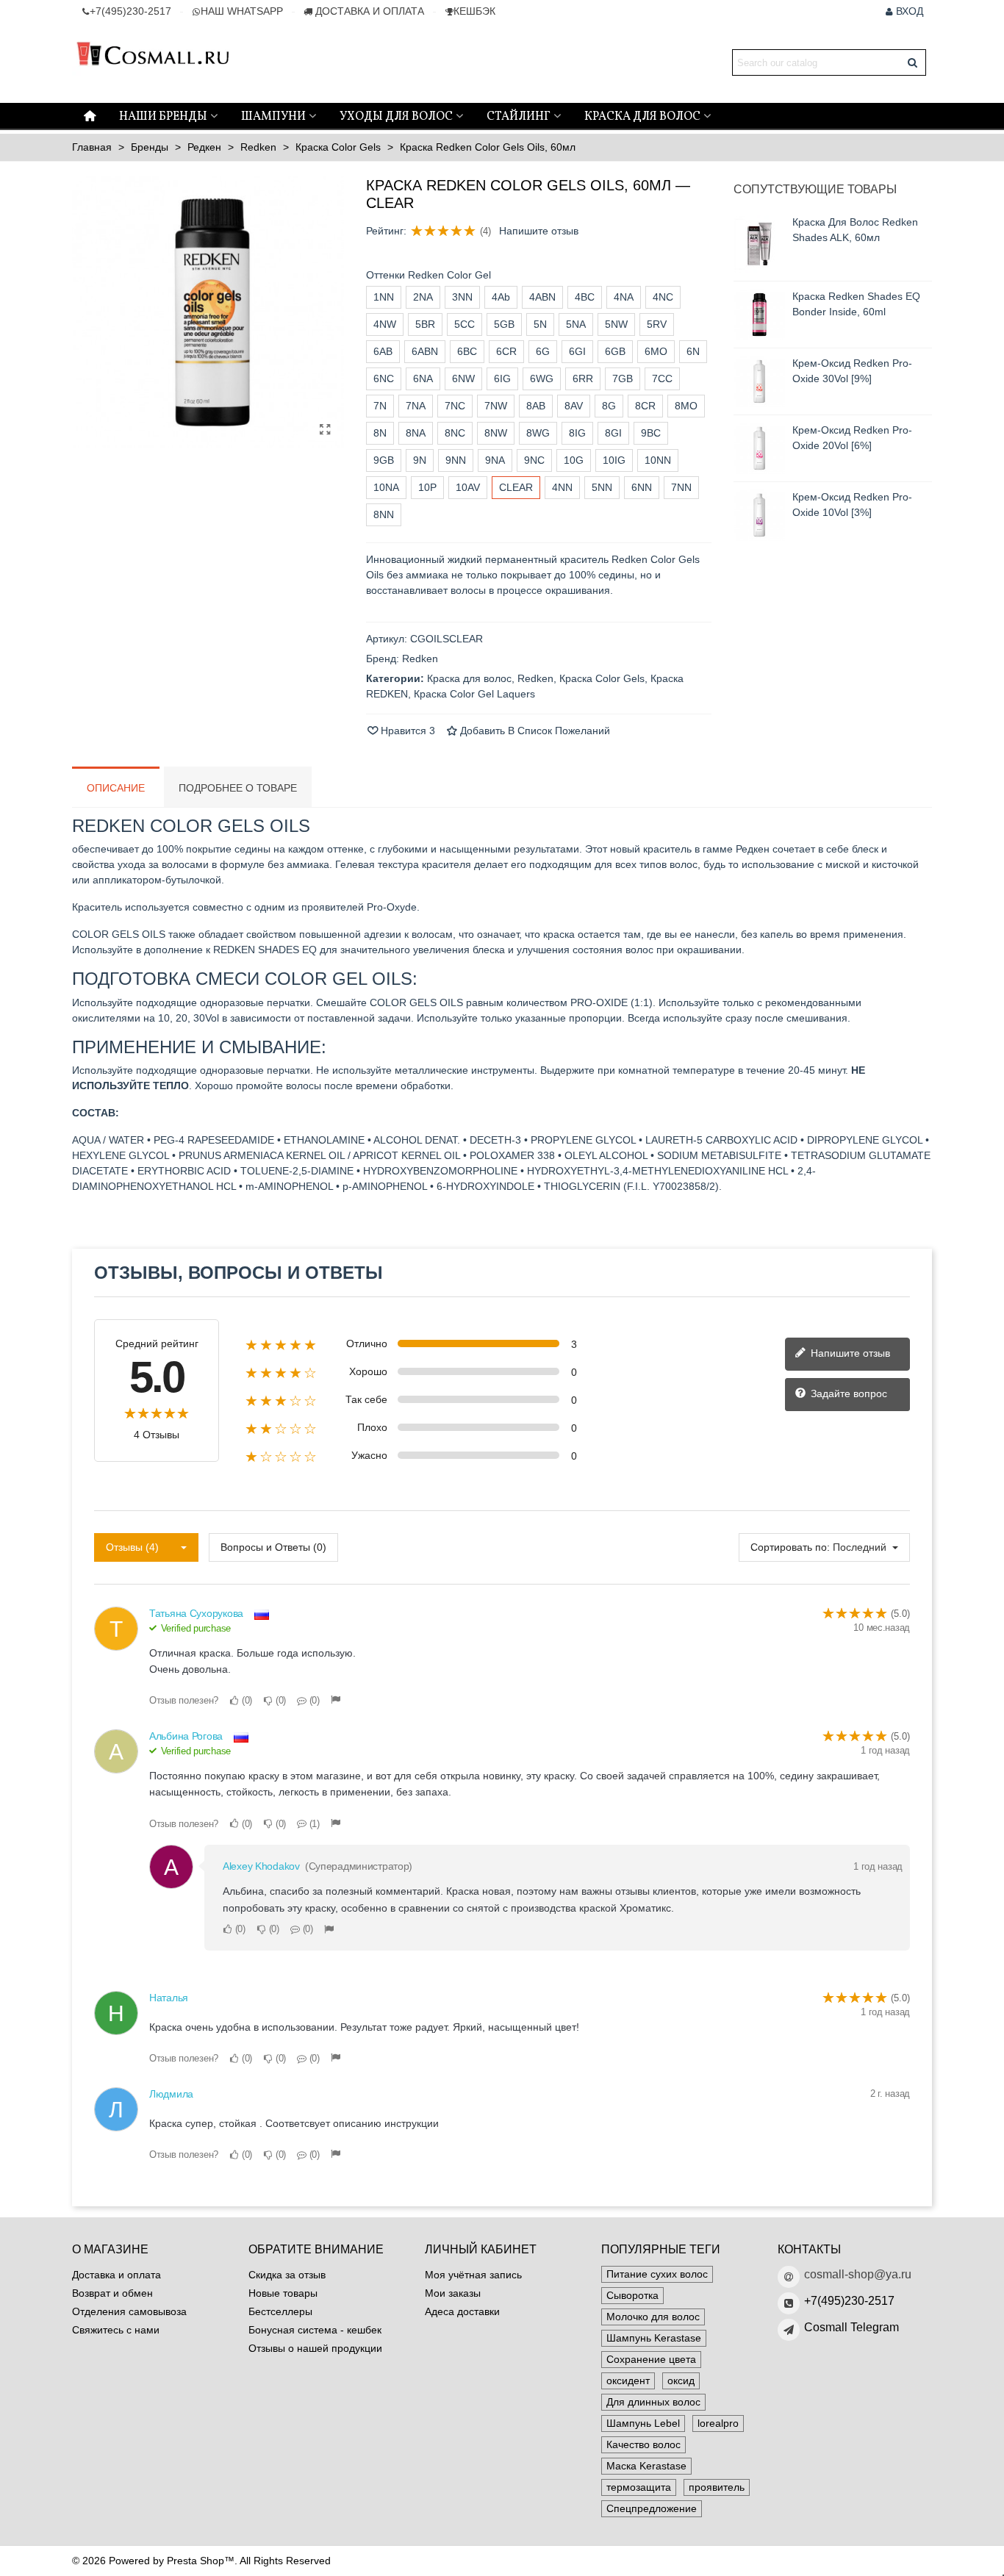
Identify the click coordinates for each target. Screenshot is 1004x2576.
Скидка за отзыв (287, 2275)
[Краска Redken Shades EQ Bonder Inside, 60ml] (759, 315)
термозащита (639, 2487)
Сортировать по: (790, 1547)
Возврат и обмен (112, 2293)
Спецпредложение (652, 2508)
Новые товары (283, 2293)
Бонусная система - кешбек (315, 2330)
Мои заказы (453, 2293)
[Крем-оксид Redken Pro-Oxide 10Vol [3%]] (759, 515)
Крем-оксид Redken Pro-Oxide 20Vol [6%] (852, 438)
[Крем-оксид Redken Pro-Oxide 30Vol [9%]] (759, 381)
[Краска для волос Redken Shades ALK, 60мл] (759, 244)
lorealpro (718, 2423)
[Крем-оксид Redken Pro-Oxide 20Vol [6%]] (759, 448)
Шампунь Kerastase (654, 2338)
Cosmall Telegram (851, 2327)
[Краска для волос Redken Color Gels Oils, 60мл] (326, 430)
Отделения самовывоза (129, 2311)
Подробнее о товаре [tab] (238, 788)
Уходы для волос (396, 117)
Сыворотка (632, 2295)
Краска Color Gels (602, 678)
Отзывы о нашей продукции (315, 2348)
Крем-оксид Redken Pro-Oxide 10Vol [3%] (852, 505)
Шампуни (273, 117)
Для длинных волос (653, 2402)
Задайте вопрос (847, 1393)
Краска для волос (642, 117)
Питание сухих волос (657, 2274)
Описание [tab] (116, 788)
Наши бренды (163, 117)
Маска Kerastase (646, 2466)
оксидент (628, 2381)
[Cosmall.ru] (153, 63)
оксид (681, 2381)
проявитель (717, 2487)
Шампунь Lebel (643, 2423)
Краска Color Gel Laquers (474, 694)
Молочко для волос (653, 2317)
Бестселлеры (280, 2311)
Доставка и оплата (116, 2275)
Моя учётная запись (473, 2275)
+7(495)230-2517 (849, 2301)
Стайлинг (519, 117)
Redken (535, 678)
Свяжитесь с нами (116, 2330)
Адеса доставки (462, 2311)
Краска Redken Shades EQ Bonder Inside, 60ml (856, 304)
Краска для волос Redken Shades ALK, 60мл (855, 230)
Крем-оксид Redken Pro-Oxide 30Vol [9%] (852, 371)
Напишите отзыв (539, 231)
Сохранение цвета (651, 2359)
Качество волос (643, 2444)
